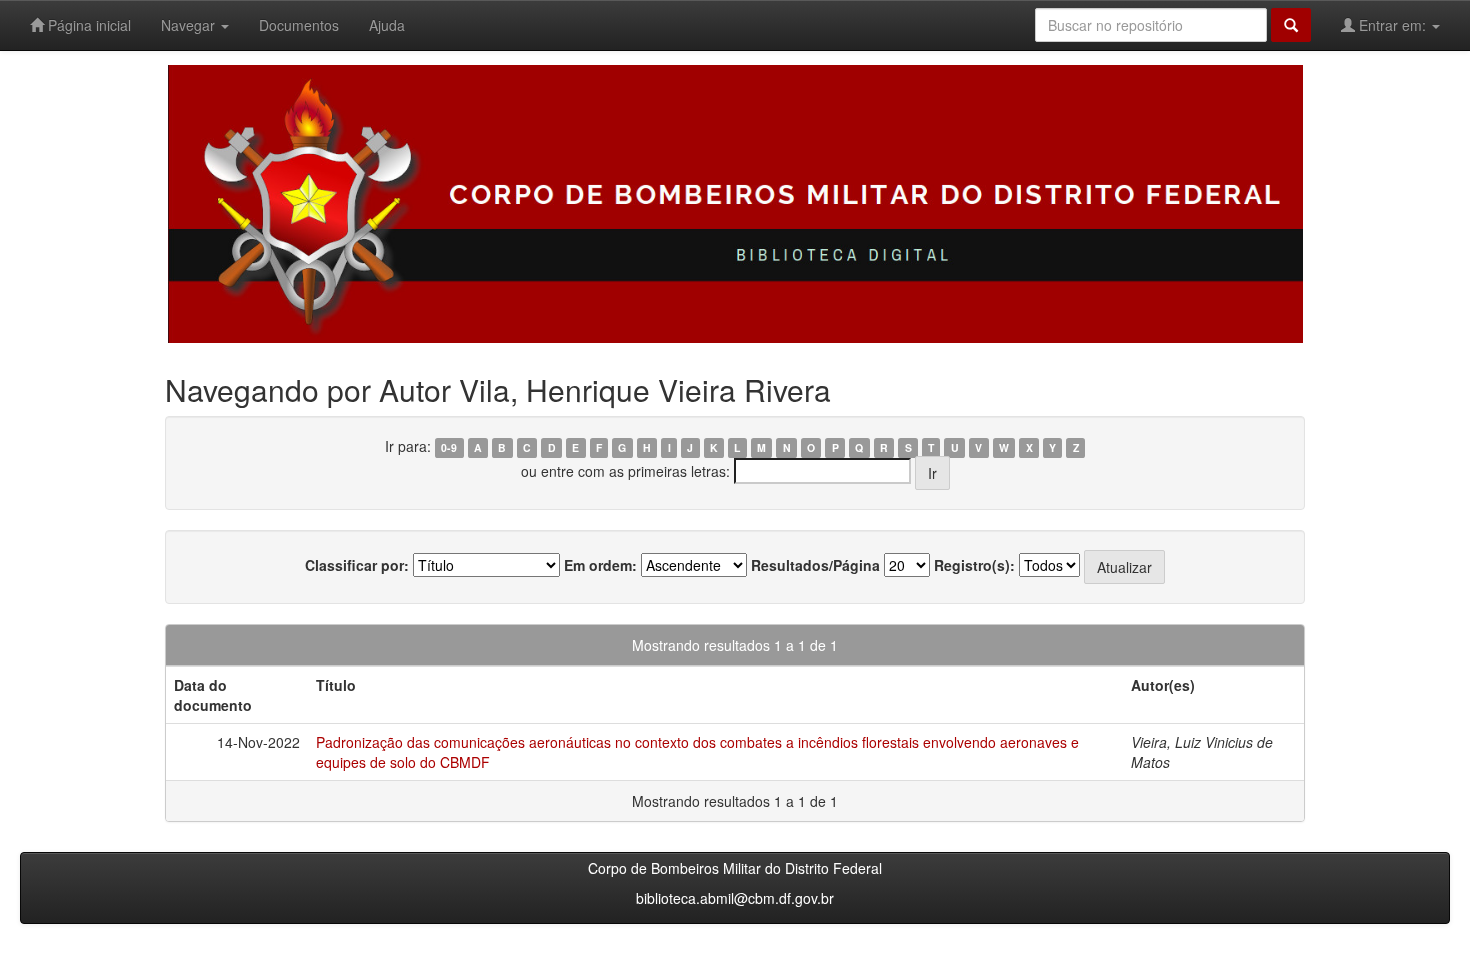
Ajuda (387, 25)
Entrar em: (1392, 25)
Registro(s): (974, 565)
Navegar (190, 25)
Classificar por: (357, 565)
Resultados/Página (815, 565)
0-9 (449, 447)
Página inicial (87, 25)
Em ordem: (600, 565)
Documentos (299, 25)
